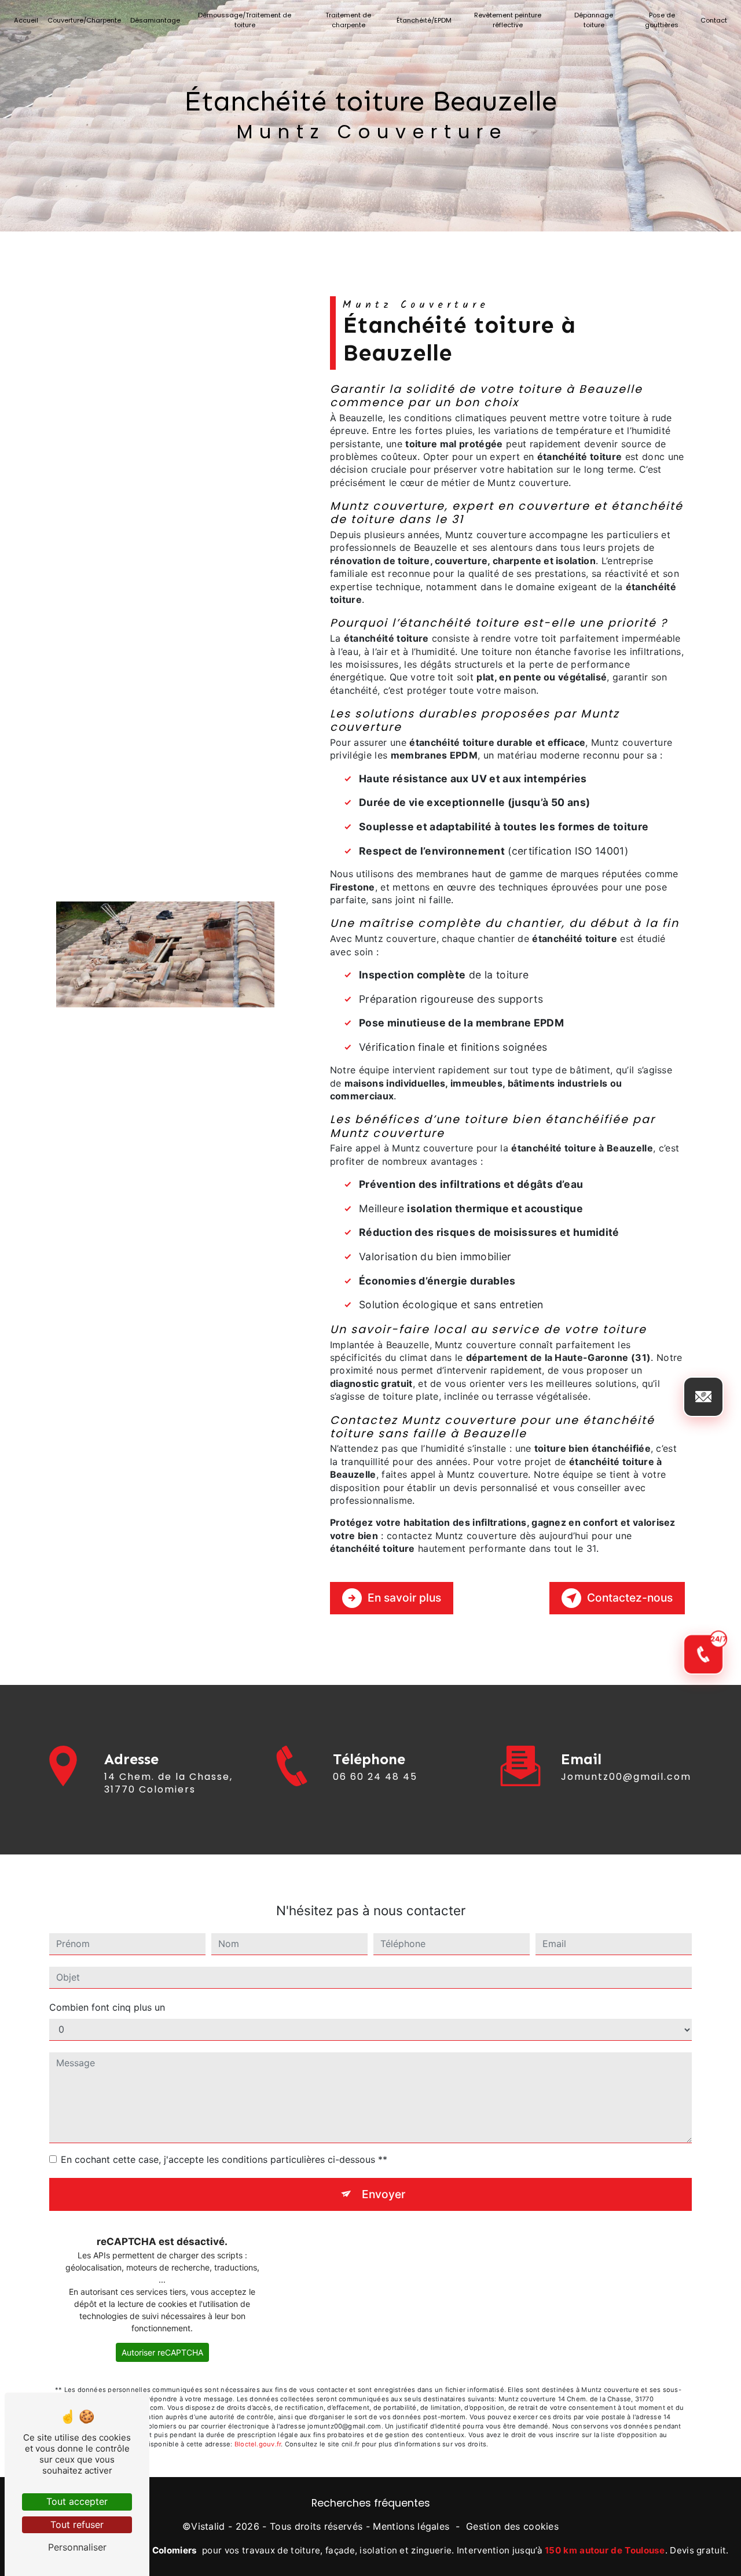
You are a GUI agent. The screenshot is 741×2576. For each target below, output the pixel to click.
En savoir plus (404, 1598)
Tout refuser (77, 2525)
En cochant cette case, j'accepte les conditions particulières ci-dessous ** (224, 2159)
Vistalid (208, 2526)
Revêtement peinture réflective (508, 20)
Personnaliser (77, 2547)
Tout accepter (77, 2501)
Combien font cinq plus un (107, 2007)
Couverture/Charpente (84, 20)
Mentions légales (411, 2526)
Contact (714, 20)
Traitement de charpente (348, 20)
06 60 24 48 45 (375, 1777)
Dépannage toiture (594, 20)
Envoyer (384, 2194)
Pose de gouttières (662, 20)
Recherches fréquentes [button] (371, 2503)
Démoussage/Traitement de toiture (245, 20)
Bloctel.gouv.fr (258, 2444)
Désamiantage (155, 20)
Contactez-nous (630, 1598)
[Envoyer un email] (703, 1397)
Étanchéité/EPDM (424, 20)
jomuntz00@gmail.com (626, 1777)
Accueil (26, 20)
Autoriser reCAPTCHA (162, 2352)
